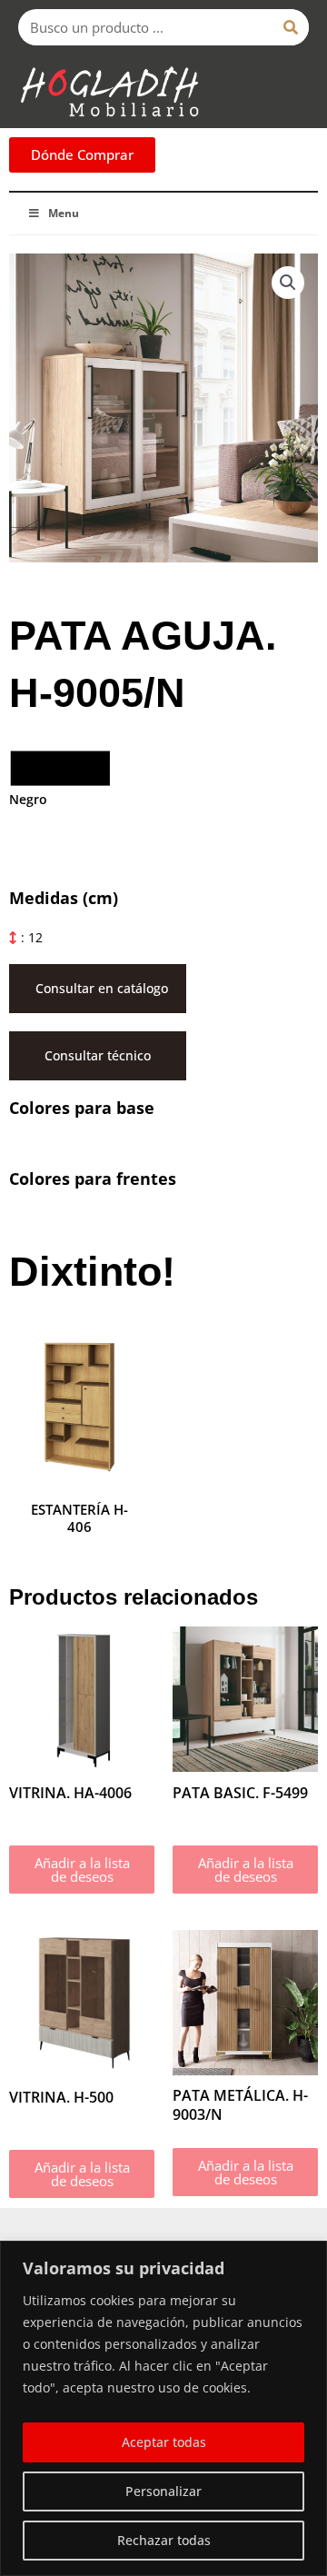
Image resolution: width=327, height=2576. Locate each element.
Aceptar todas (164, 2442)
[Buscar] (291, 27)
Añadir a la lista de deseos (82, 1870)
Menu (64, 213)
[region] (163, 2408)
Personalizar (163, 2491)
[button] (288, 283)
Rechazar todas (164, 2540)
